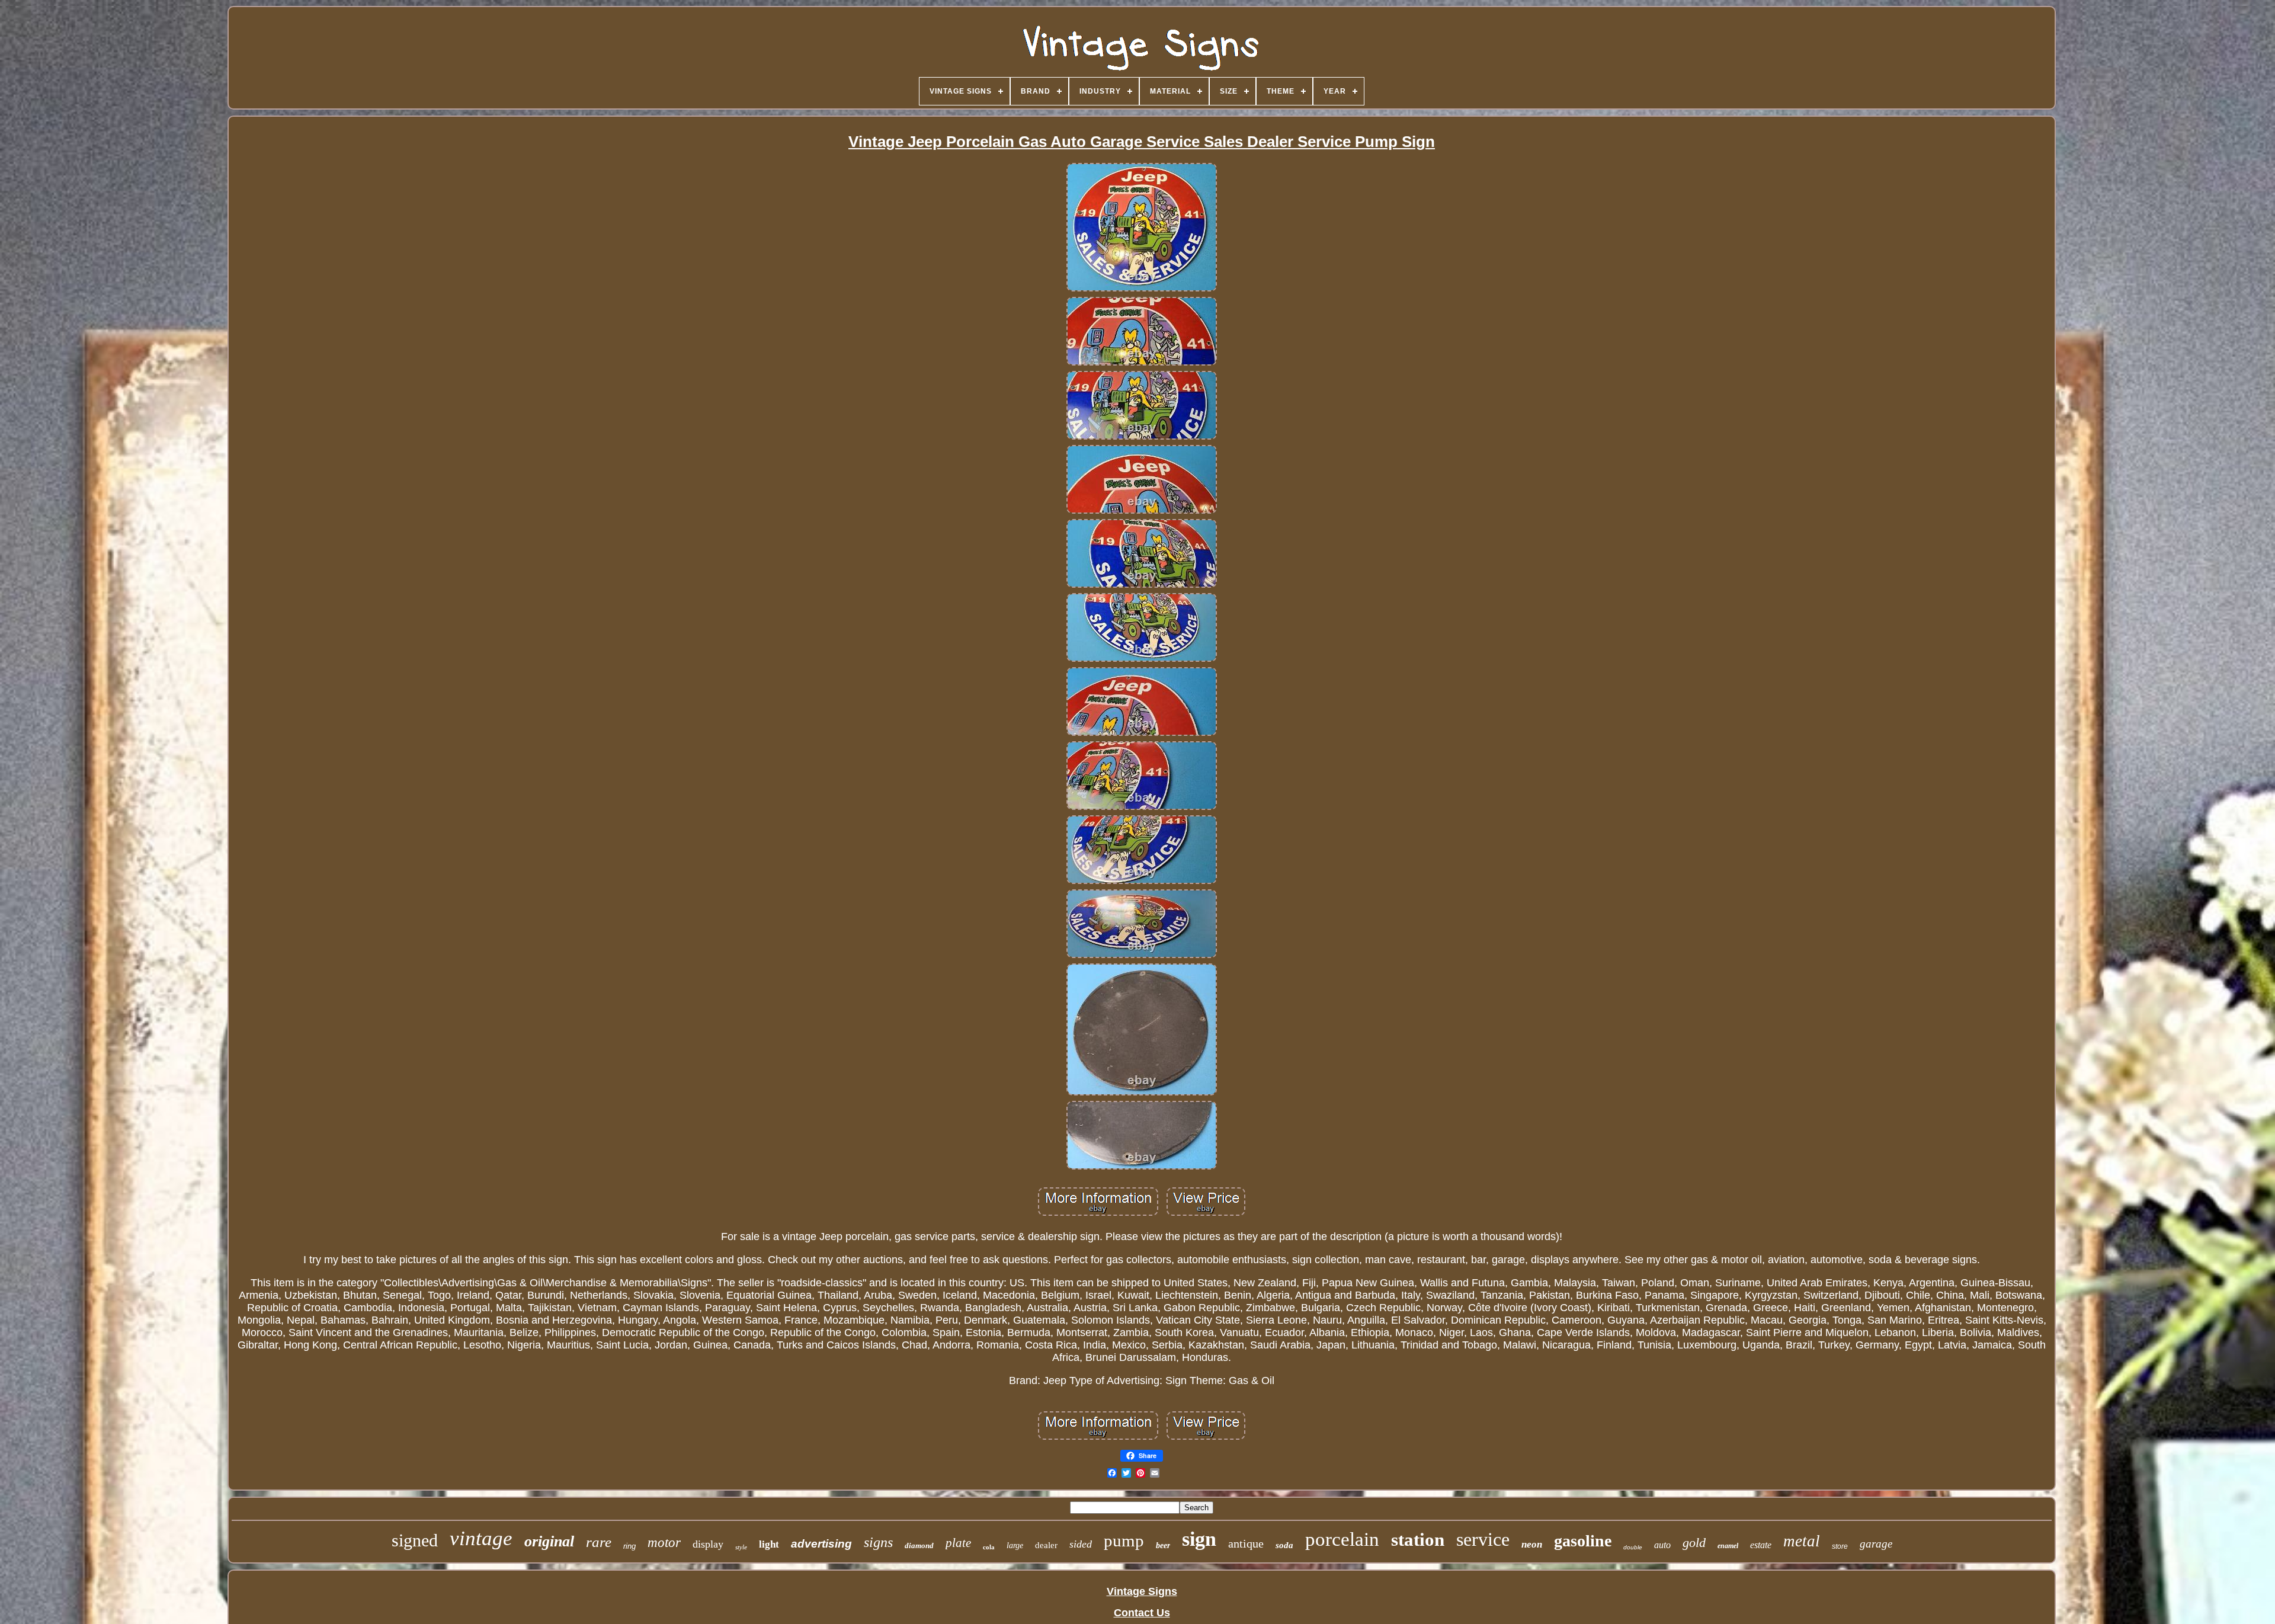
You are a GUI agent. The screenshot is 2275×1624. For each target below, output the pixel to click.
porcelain (1342, 1539)
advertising (821, 1544)
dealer (1046, 1545)
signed (415, 1540)
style (741, 1547)
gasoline (1583, 1541)
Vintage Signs (1142, 1591)
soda (1284, 1545)
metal (1802, 1541)
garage (1876, 1544)
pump (1124, 1540)
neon (1532, 1544)
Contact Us (1142, 1613)
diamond (919, 1545)
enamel (1728, 1546)
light (769, 1544)
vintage (481, 1538)
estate (1761, 1545)
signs (878, 1542)
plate (958, 1543)
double (1633, 1547)
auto (1662, 1545)
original (549, 1541)
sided (1081, 1544)
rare (599, 1542)
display (708, 1544)
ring (629, 1546)
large (1015, 1545)
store (1840, 1546)
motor (664, 1543)
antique (1246, 1543)
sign (1199, 1539)
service (1483, 1539)
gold (1694, 1543)
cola (989, 1547)
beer (1163, 1545)
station (1418, 1540)
